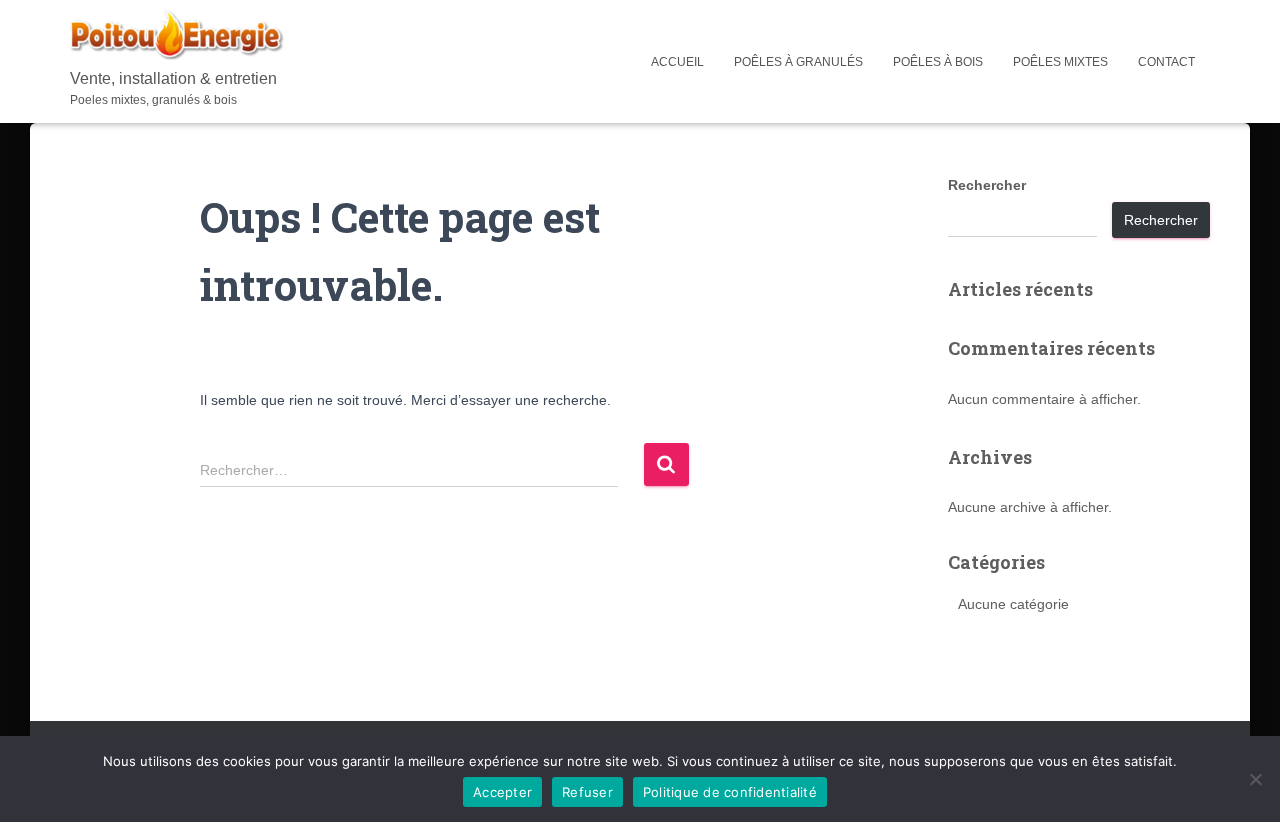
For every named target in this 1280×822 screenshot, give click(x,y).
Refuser (587, 792)
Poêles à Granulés (798, 62)
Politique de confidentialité (730, 792)
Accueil (677, 62)
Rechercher (987, 185)
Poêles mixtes (1060, 62)
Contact (1166, 62)
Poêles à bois (938, 62)
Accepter (502, 792)
